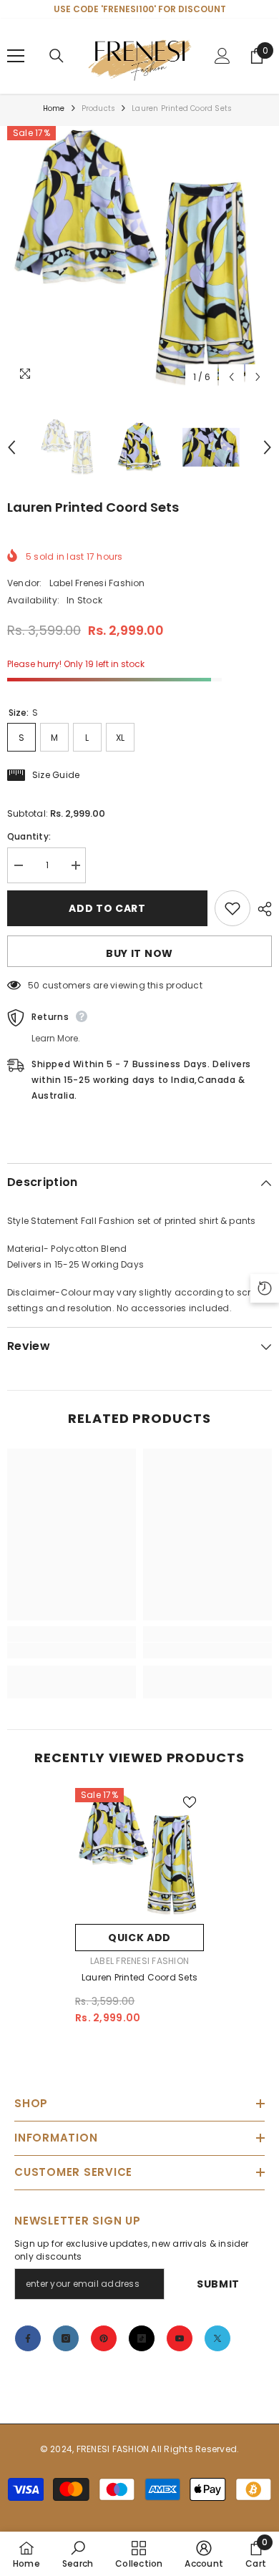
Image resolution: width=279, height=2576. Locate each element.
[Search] (57, 56)
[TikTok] (142, 2338)
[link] (72, 1651)
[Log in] (222, 56)
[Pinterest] (104, 2338)
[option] (139, 258)
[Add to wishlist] (232, 908)
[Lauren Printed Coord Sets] (139, 1852)
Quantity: (29, 836)
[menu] (16, 56)
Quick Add (139, 1938)
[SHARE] (261, 909)
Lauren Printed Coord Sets (139, 1977)
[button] (231, 377)
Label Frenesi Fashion (97, 583)
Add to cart (107, 908)
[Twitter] (217, 2338)
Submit (218, 2284)
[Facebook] (28, 2338)
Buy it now (139, 953)
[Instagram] (66, 2338)
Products (99, 108)
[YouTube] (180, 2338)
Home (54, 108)
